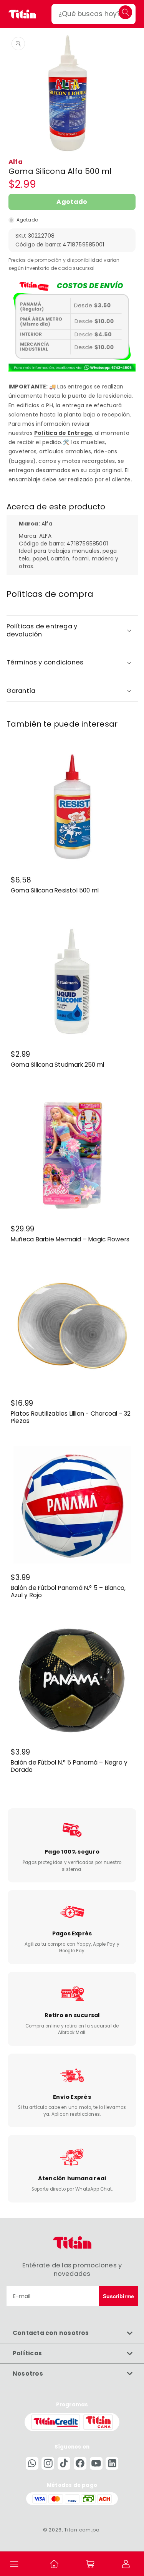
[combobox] (94, 14)
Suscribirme (118, 2296)
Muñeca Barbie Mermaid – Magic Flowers (70, 1239)
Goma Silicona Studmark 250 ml (57, 1065)
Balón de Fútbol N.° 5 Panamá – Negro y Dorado (69, 1766)
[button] (14, 2564)
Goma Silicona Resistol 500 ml (55, 891)
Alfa (16, 162)
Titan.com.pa (82, 2530)
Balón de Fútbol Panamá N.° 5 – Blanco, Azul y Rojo (68, 1592)
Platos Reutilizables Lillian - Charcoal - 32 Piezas (71, 1417)
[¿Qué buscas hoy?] (125, 12)
